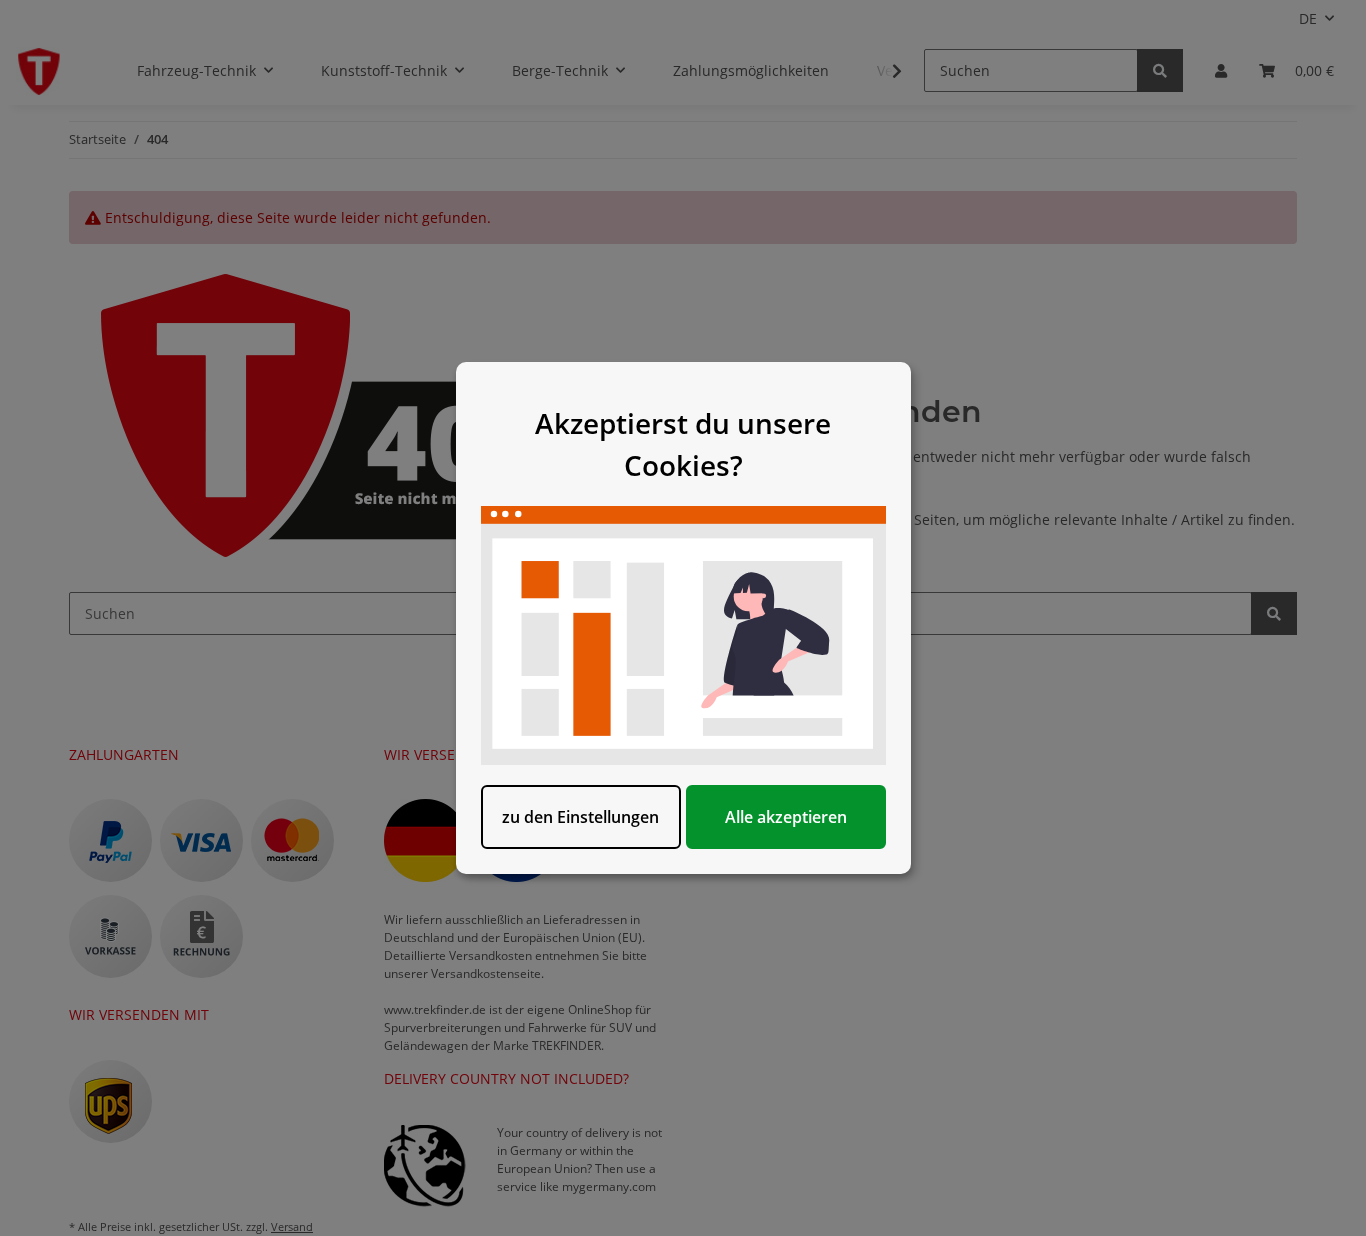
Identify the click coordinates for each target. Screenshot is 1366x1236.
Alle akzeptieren (786, 817)
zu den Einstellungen (580, 817)
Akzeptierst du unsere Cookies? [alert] (683, 444)
